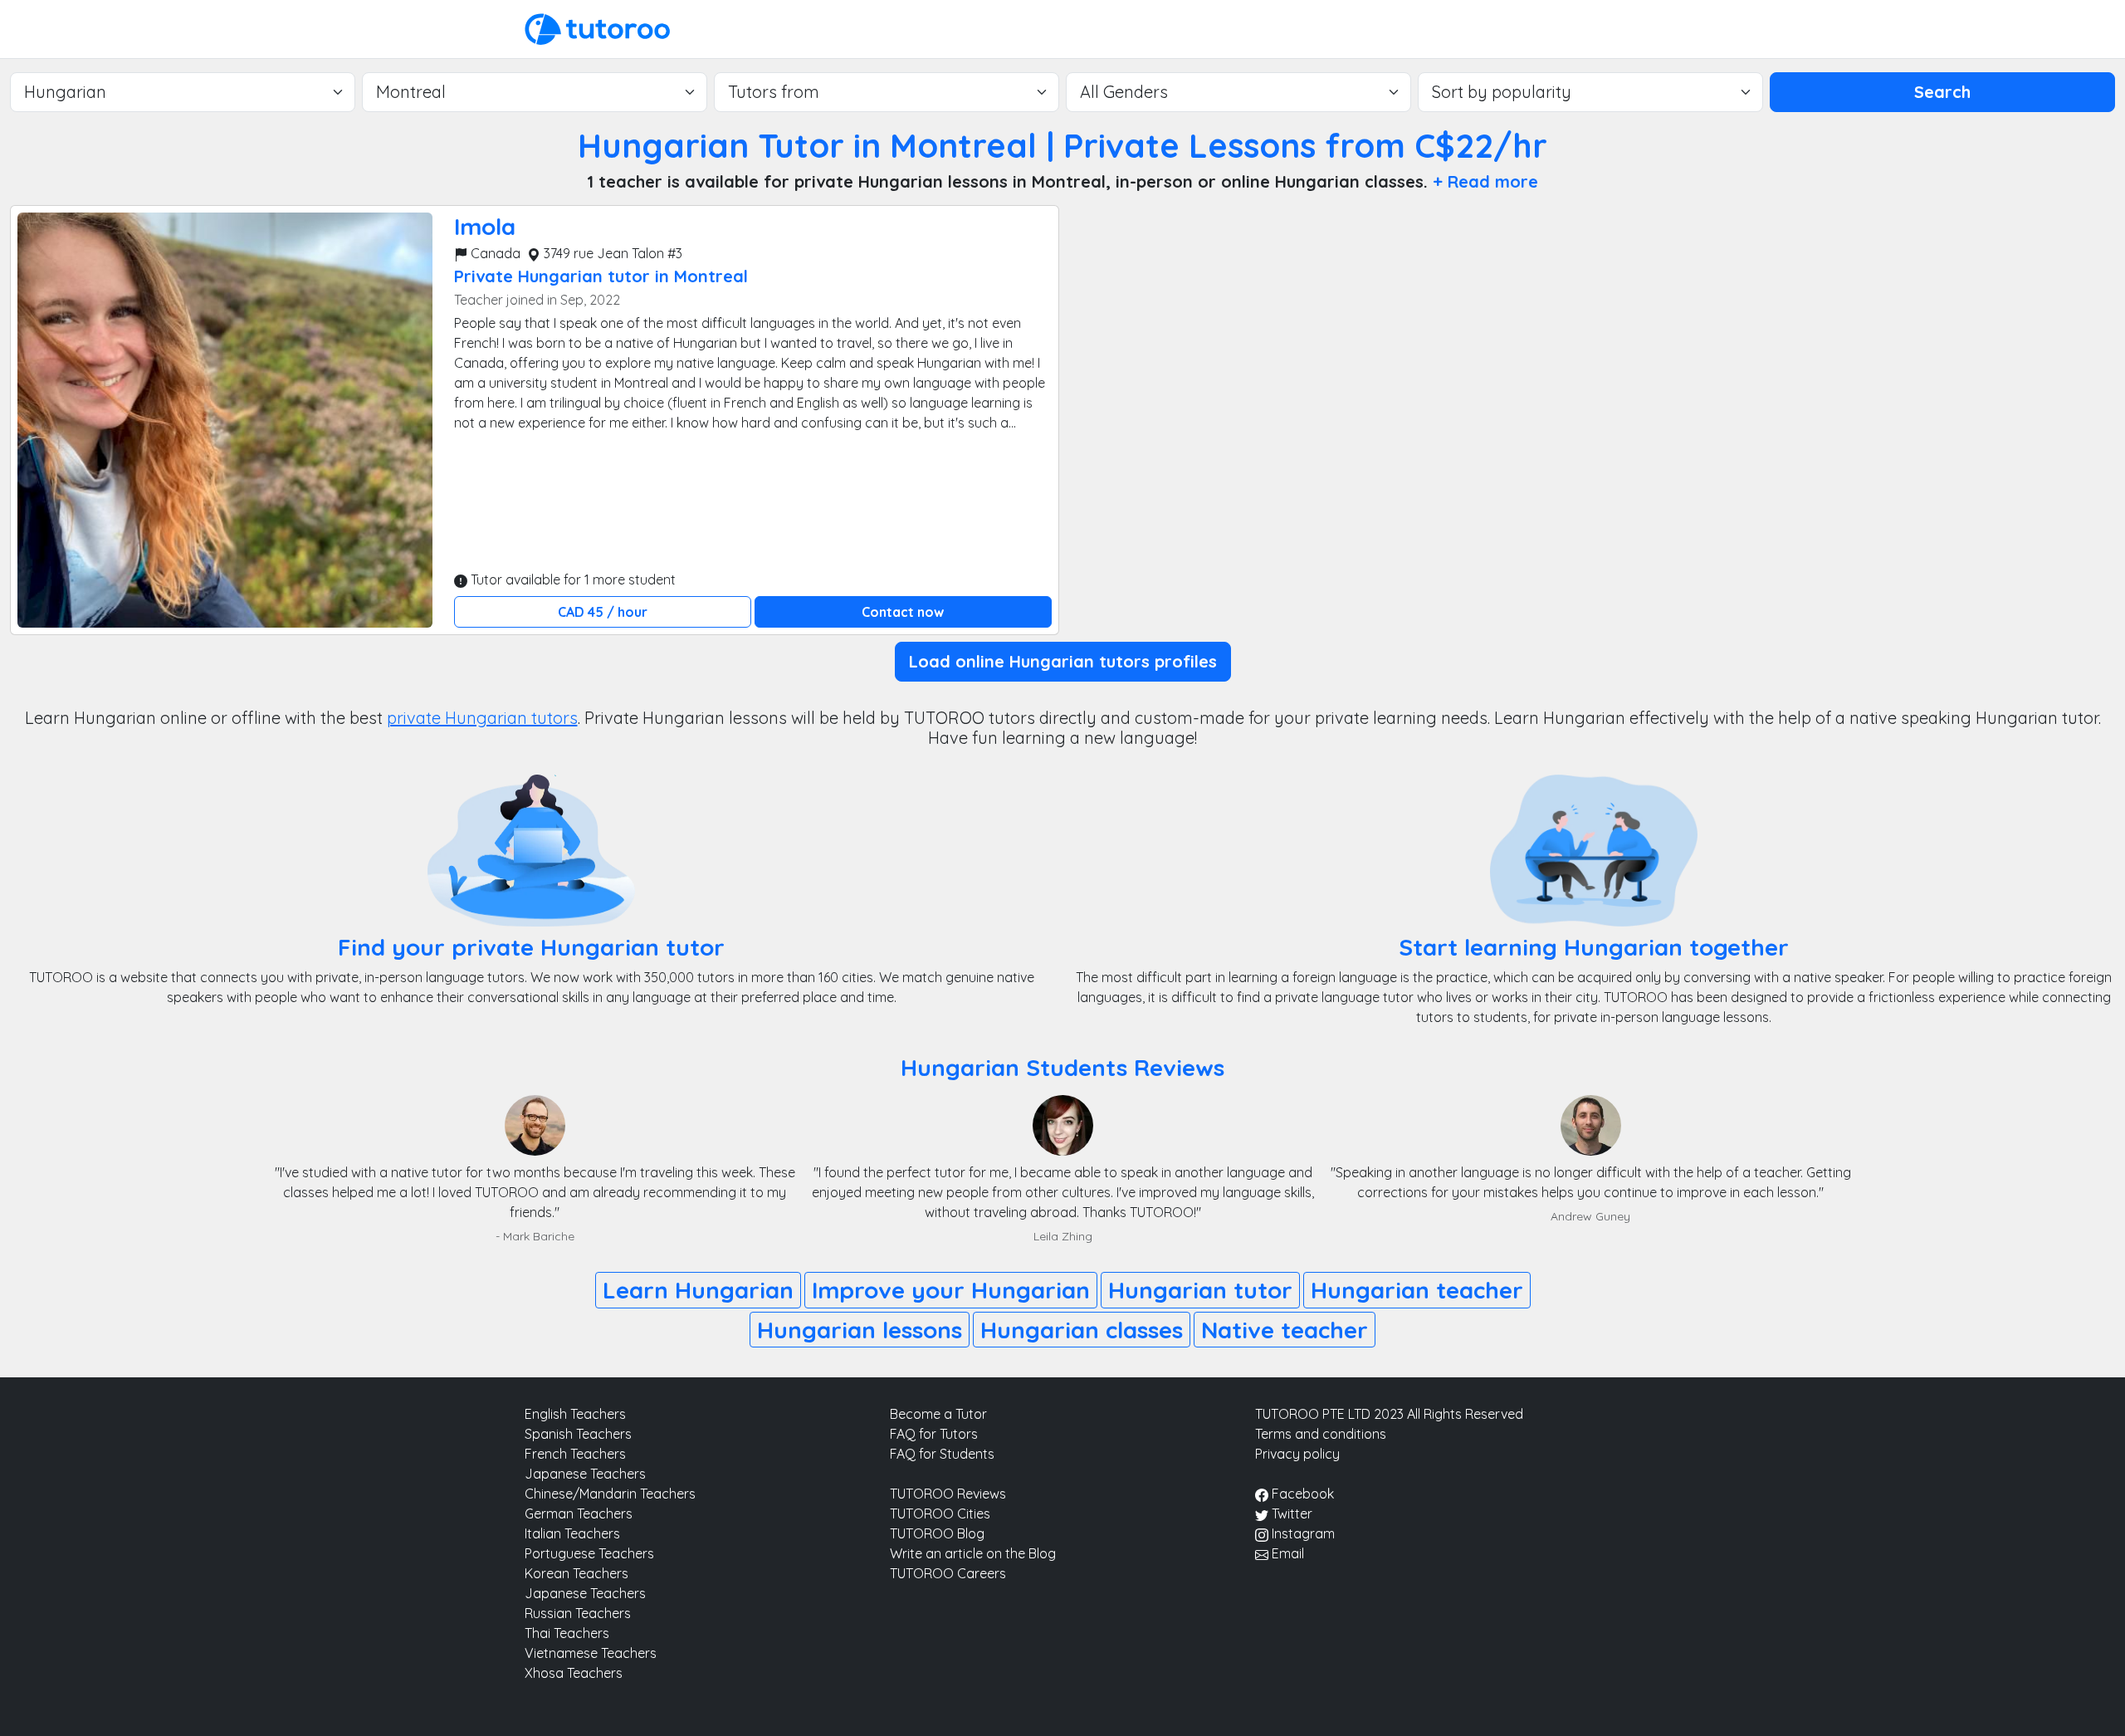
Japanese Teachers (585, 1474)
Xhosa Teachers (574, 1673)
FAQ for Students (942, 1454)
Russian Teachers (578, 1613)
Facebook (1301, 1494)
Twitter (1290, 1513)
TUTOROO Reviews (948, 1494)
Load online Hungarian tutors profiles (1063, 661)
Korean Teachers (576, 1573)
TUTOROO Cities (940, 1513)
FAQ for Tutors (934, 1434)
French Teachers (575, 1454)
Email (1286, 1553)
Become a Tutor (938, 1414)
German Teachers (579, 1513)
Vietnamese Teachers (591, 1653)
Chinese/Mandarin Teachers (610, 1494)
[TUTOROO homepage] (597, 27)
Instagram (1302, 1533)
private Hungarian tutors (482, 718)
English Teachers (575, 1414)
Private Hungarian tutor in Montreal (601, 276)
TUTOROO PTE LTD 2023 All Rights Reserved (1389, 1414)
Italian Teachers (572, 1533)
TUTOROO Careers (948, 1573)
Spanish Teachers (578, 1434)
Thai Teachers (567, 1633)
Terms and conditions (1321, 1434)
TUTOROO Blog (937, 1533)
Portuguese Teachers (589, 1553)
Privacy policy (1297, 1454)
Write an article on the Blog (973, 1553)
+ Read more (1485, 181)
